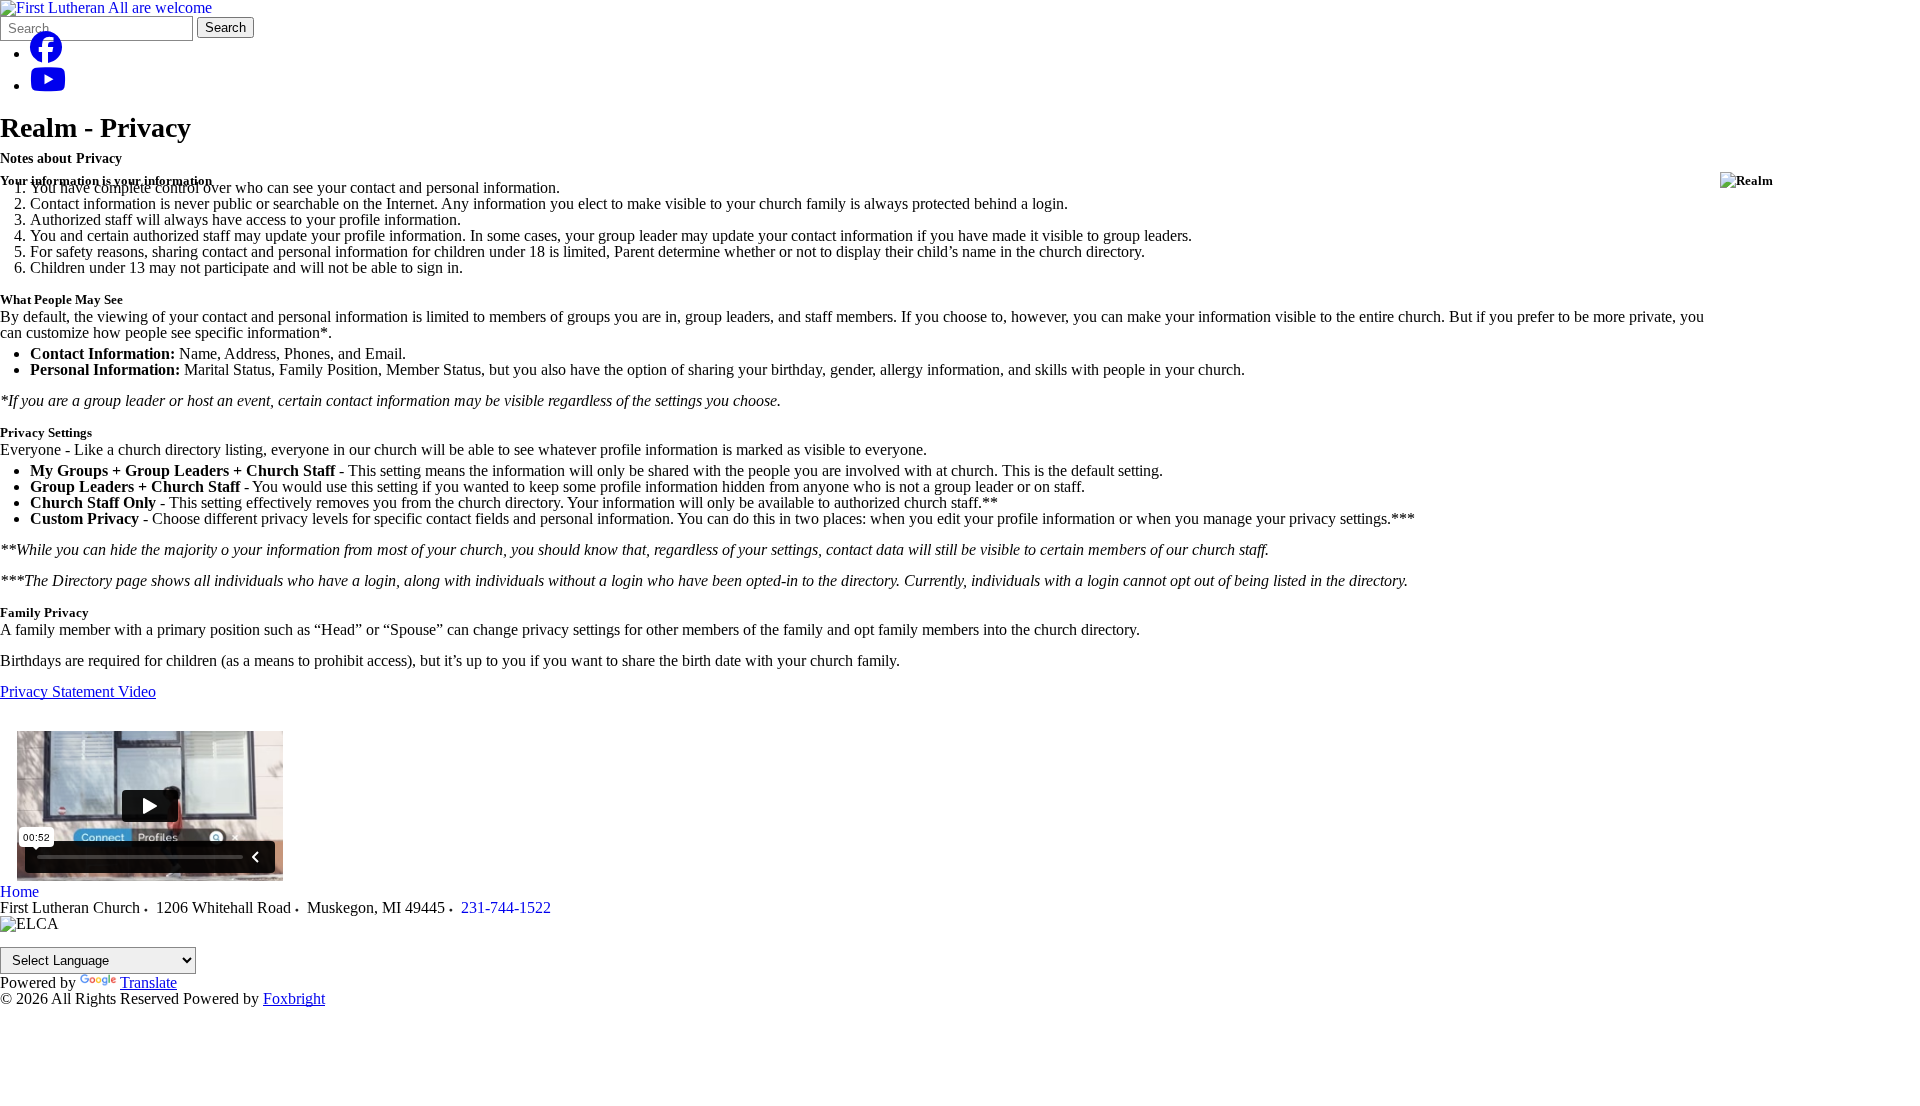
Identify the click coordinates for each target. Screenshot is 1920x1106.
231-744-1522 (506, 907)
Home (19, 891)
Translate (148, 982)
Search (225, 27)
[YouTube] (48, 85)
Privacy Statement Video (78, 691)
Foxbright (294, 998)
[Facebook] (46, 53)
